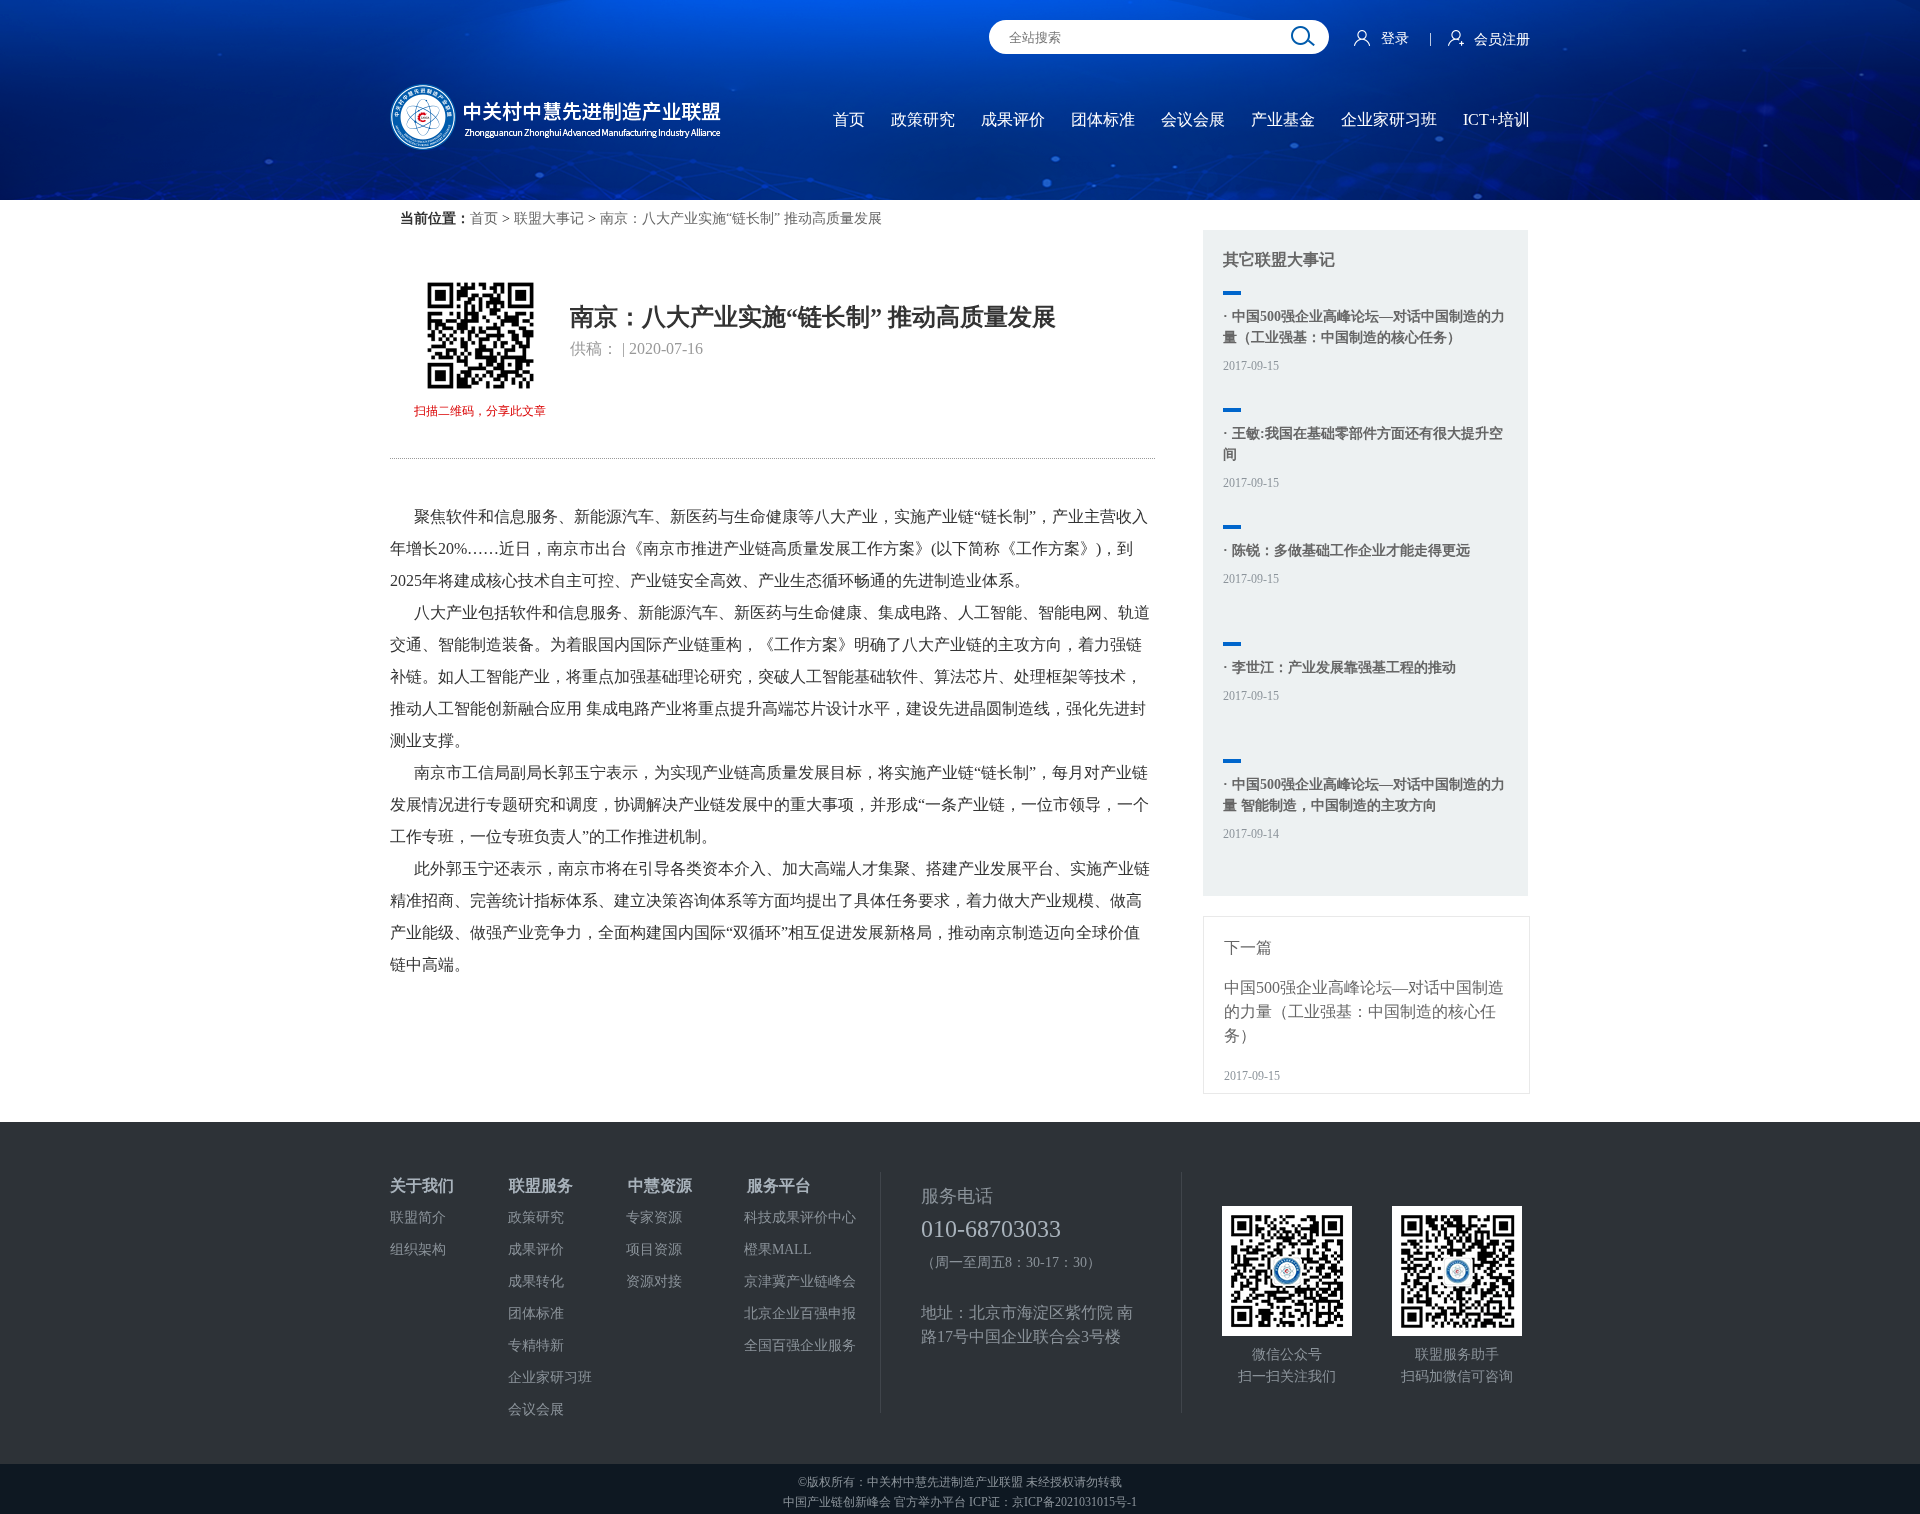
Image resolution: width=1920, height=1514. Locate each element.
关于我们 (422, 1185)
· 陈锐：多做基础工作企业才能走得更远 (1346, 550)
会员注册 (1502, 39)
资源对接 (654, 1281)
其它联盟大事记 (1279, 259)
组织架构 (418, 1249)
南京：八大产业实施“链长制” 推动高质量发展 (741, 218)
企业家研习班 (550, 1377)
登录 (1397, 38)
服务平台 (779, 1185)
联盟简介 (418, 1217)
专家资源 (654, 1217)
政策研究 (536, 1217)
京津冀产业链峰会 (800, 1281)
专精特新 (536, 1345)
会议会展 (536, 1409)
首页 (484, 218)
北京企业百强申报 (800, 1313)
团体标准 (536, 1313)
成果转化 (536, 1281)
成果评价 (536, 1249)
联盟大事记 (549, 218)
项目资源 (654, 1249)
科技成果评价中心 (800, 1217)
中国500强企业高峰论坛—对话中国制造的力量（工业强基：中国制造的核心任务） (1364, 1011)
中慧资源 (660, 1185)
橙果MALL (778, 1249)
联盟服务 (541, 1185)
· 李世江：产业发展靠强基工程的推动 (1339, 667)
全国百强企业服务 (800, 1345)
